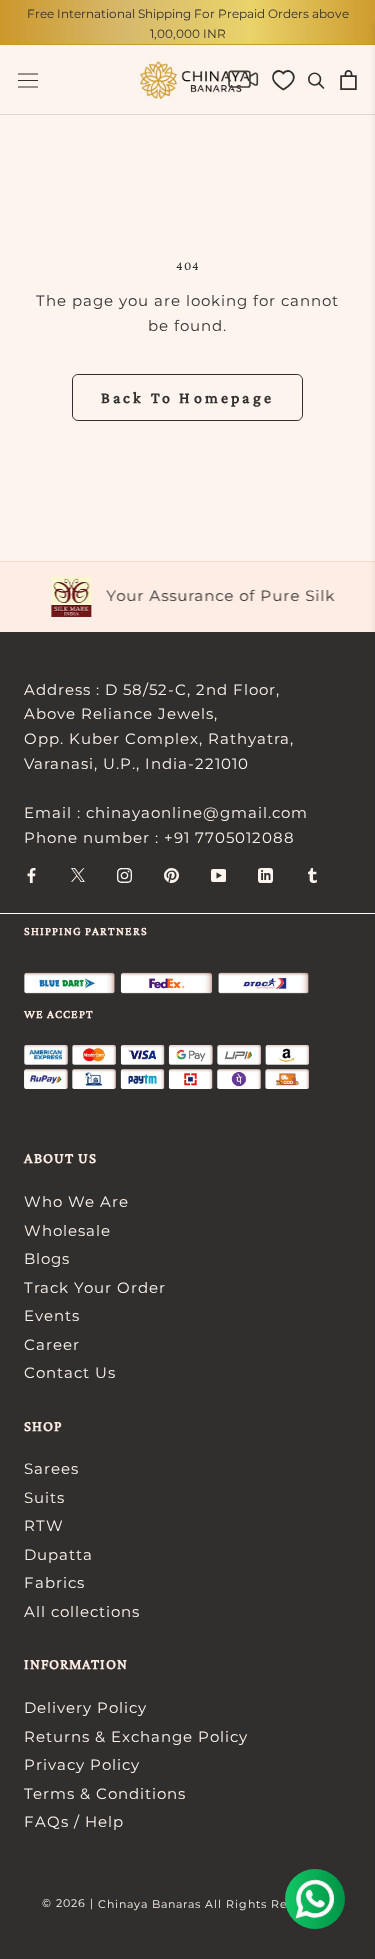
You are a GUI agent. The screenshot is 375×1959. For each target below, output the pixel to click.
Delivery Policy (85, 1707)
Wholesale (67, 1230)
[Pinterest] (171, 874)
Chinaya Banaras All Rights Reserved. (215, 1904)
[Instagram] (124, 874)
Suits (44, 1497)
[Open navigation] (28, 80)
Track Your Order (95, 1287)
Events (52, 1315)
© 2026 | (70, 1903)
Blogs (47, 1258)
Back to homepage (187, 397)
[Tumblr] (312, 874)
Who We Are (76, 1201)
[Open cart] (348, 80)
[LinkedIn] (265, 874)
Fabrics (54, 1582)
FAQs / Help (74, 1821)
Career (52, 1344)
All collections (82, 1611)
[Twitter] (78, 874)
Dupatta (58, 1554)
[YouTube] (218, 874)
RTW (44, 1525)
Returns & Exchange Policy (136, 1736)
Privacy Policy (82, 1764)
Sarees (51, 1468)
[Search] (316, 80)
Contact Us (70, 1372)
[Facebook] (31, 874)
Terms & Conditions (105, 1793)
